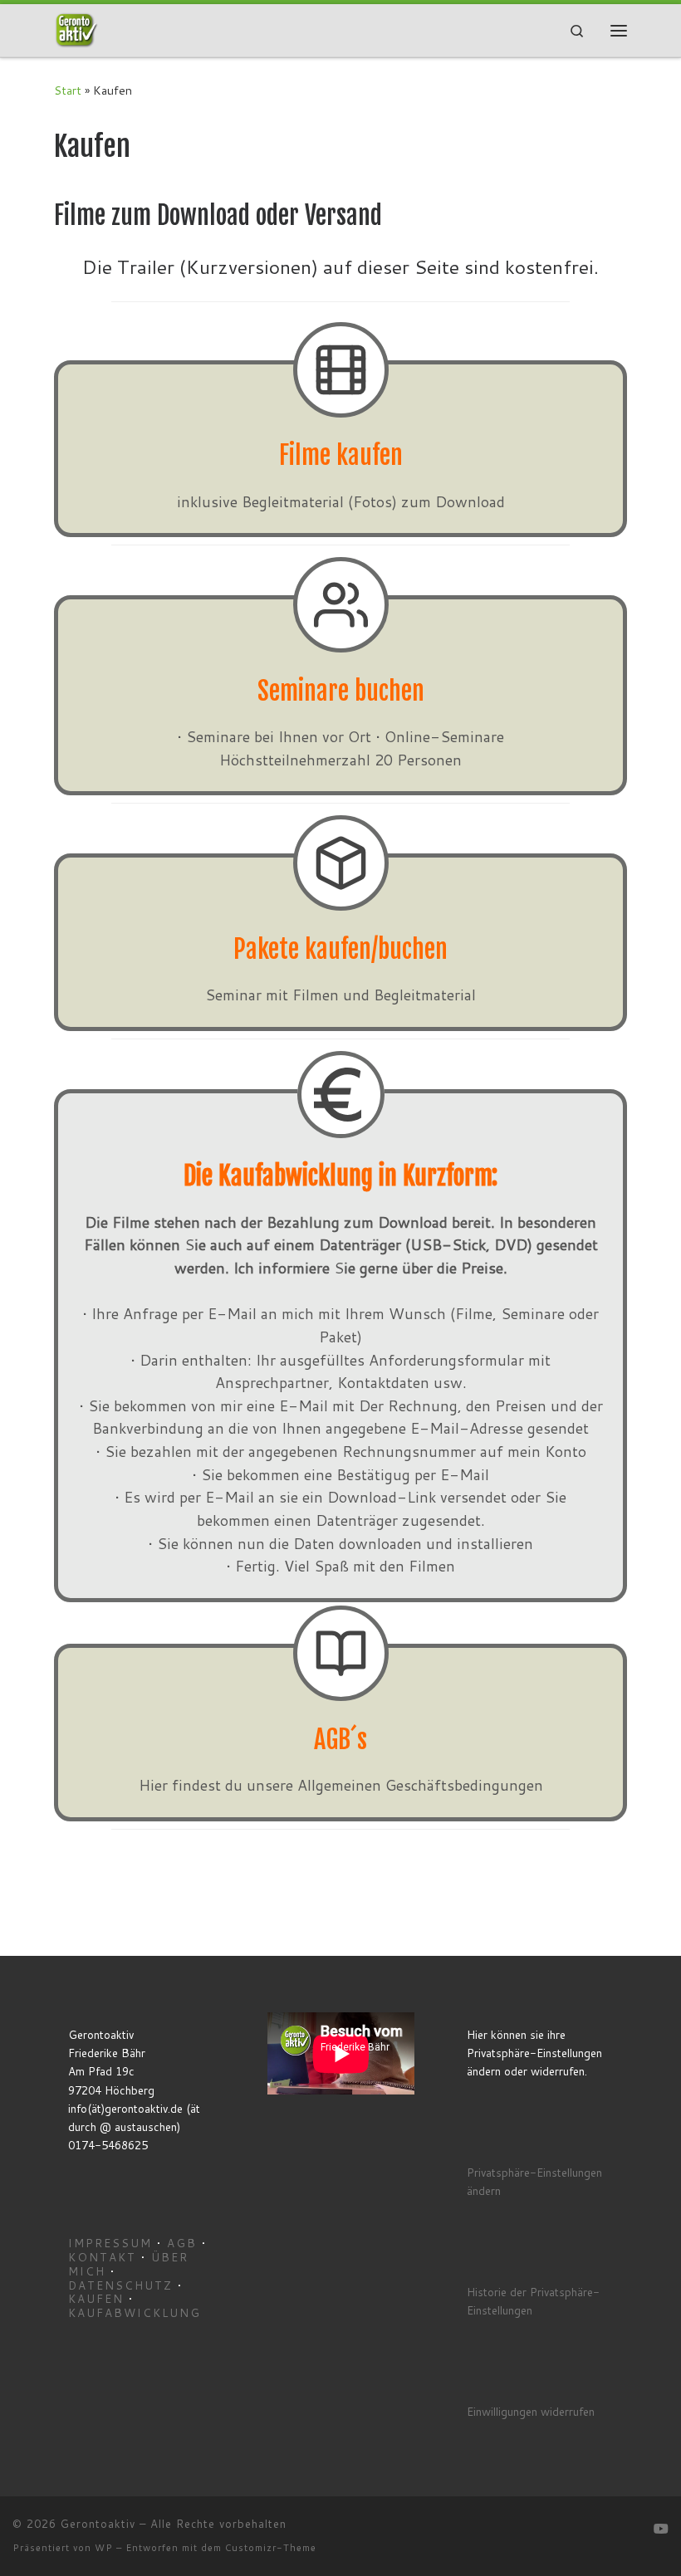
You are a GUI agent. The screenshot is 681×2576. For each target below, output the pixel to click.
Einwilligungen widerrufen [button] (531, 2411)
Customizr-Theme (271, 2548)
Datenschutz (120, 2285)
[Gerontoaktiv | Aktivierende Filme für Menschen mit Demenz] (76, 30)
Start (68, 90)
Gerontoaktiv (98, 2524)
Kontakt (102, 2257)
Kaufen (96, 2298)
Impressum (110, 2243)
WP (104, 2548)
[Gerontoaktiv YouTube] (661, 2529)
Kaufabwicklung (135, 2312)
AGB (182, 2243)
